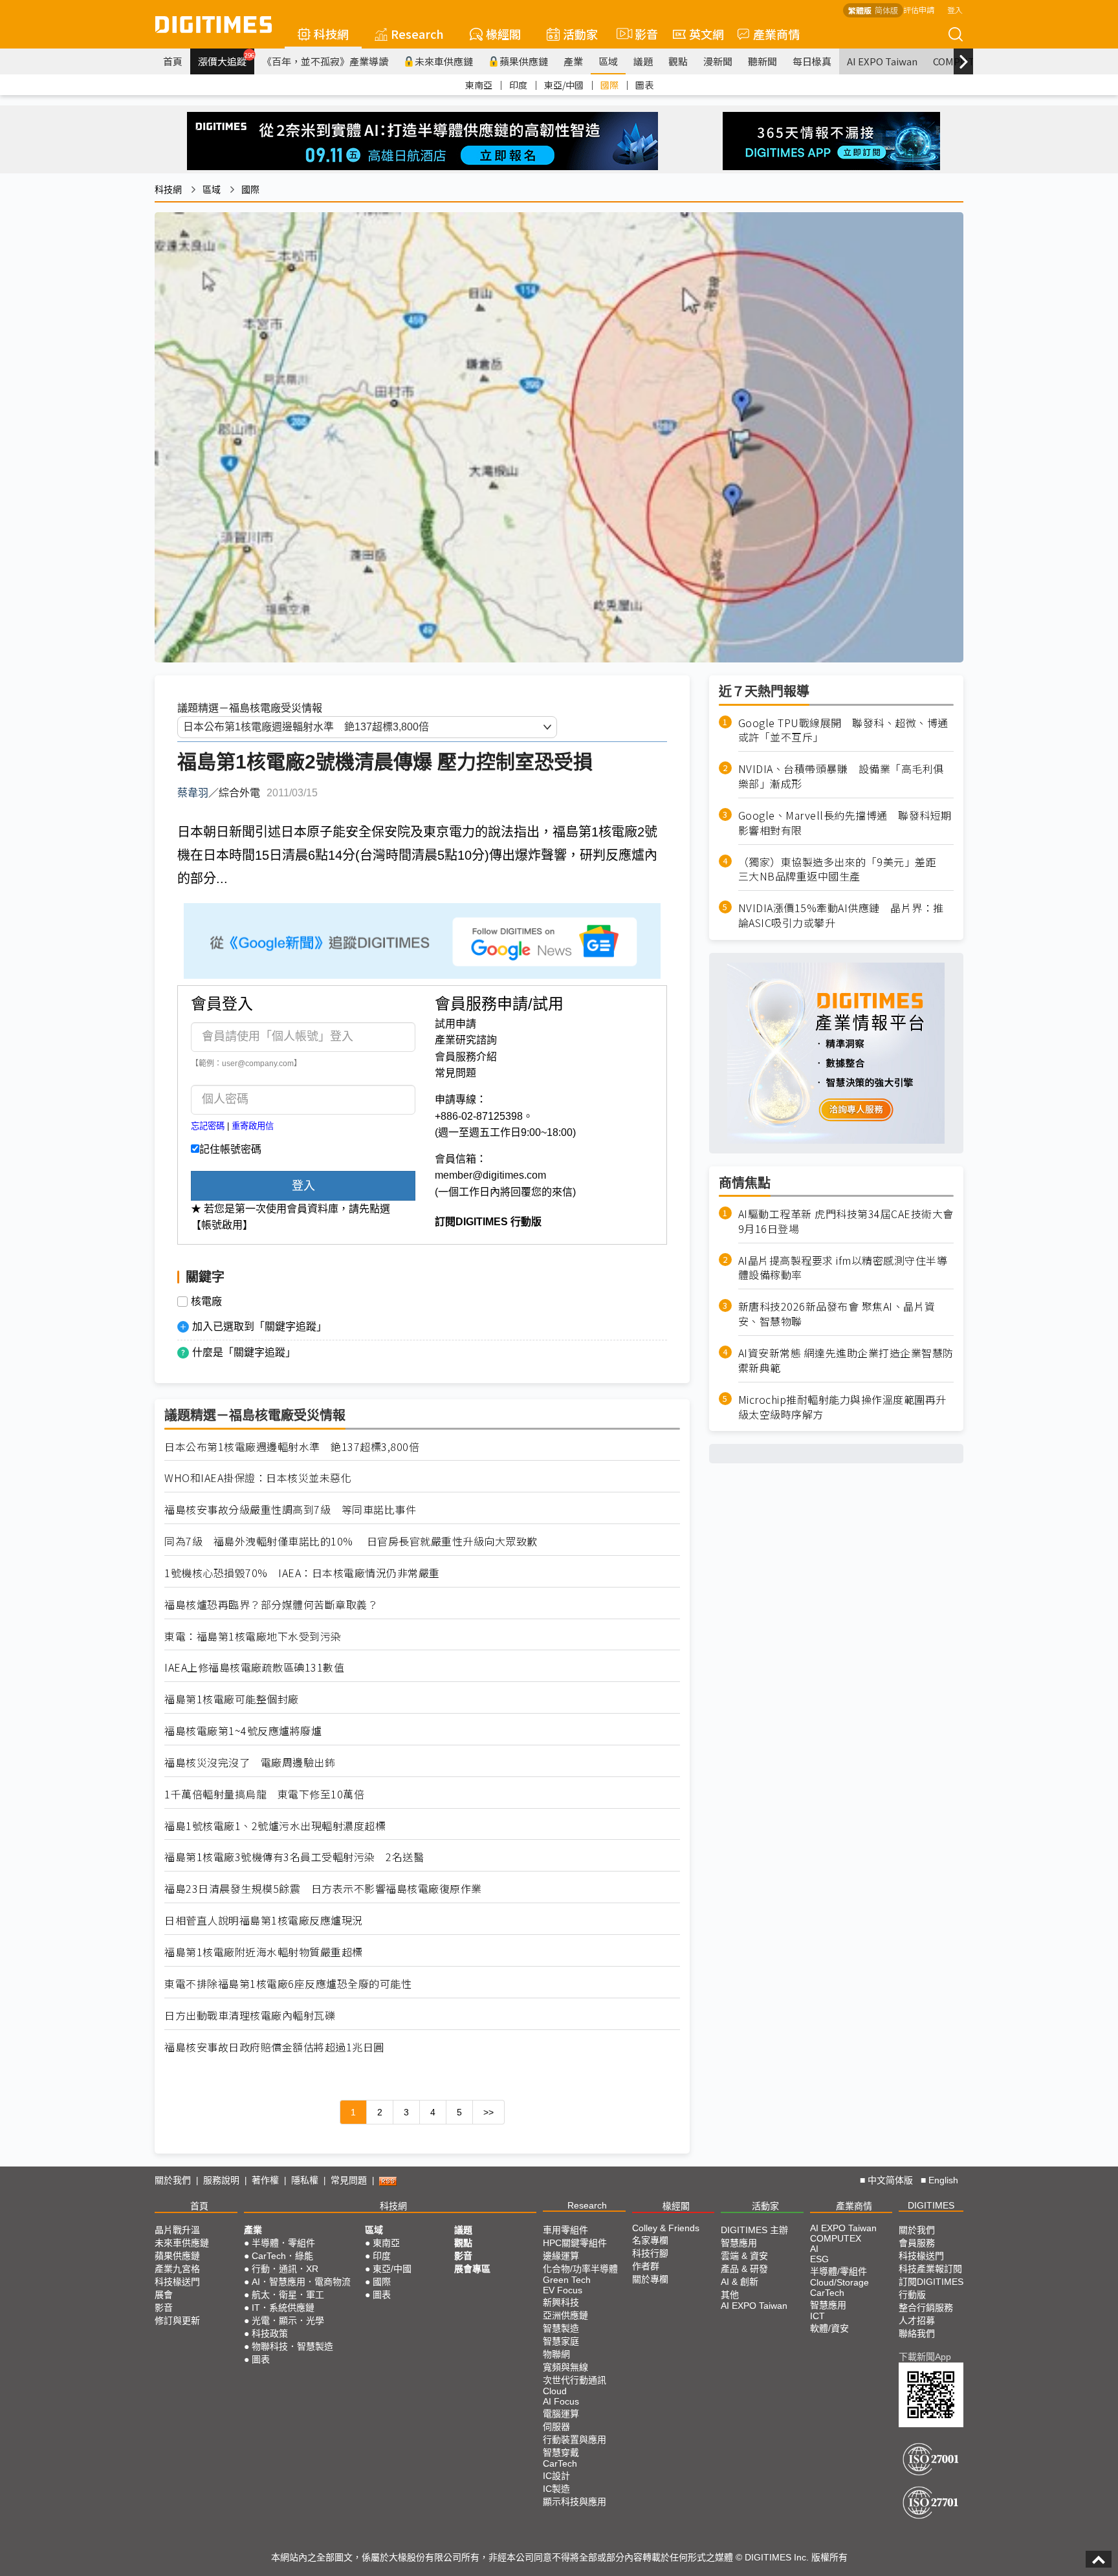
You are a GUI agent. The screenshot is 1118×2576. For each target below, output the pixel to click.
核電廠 (206, 1302)
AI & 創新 (740, 2282)
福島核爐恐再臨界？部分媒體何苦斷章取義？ (271, 1605)
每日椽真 (812, 61)
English (943, 2180)
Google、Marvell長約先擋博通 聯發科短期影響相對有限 (845, 823)
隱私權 (305, 2180)
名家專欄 (650, 2240)
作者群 (646, 2266)
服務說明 (221, 2180)
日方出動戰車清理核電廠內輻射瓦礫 (250, 2015)
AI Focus (561, 2401)
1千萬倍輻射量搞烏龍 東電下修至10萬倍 (264, 1794)
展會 (164, 2295)
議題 (643, 61)
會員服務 (917, 2243)
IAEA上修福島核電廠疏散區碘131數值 (254, 1667)
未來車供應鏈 (444, 61)
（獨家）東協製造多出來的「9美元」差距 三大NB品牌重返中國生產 (843, 869)
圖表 (644, 85)
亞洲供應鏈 (565, 2315)
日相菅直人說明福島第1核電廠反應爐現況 (264, 1920)
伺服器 (556, 2427)
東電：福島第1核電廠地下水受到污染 (253, 1636)
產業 (573, 61)
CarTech (560, 2463)
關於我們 (173, 2180)
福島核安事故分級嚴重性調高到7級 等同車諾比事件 (290, 1510)
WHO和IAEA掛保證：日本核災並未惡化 (258, 1478)
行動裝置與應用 (575, 2440)
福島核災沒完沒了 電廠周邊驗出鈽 (250, 1763)
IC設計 (556, 2476)
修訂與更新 (177, 2320)
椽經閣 (503, 34)
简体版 (886, 10)
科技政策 (270, 2333)
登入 (955, 9)
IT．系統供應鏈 (283, 2308)
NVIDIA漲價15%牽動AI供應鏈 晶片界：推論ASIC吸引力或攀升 (841, 916)
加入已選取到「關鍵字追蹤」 (259, 1326)
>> (488, 2112)
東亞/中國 (564, 85)
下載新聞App (925, 2357)
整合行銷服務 (926, 2308)
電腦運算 (561, 2414)
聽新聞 (762, 61)
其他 (730, 2295)
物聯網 (556, 2354)
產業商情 (776, 34)
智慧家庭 (561, 2341)
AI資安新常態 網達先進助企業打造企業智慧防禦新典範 (846, 1361)
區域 (608, 61)
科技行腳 (650, 2253)
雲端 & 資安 (744, 2256)
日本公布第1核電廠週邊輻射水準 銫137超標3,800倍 (292, 1447)
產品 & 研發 (744, 2269)
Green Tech (567, 2280)
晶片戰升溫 (177, 2230)
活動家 (580, 34)
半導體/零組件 (838, 2271)
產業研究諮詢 (466, 1040)
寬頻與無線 (565, 2367)
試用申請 (455, 1024)
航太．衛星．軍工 (288, 2295)
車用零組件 (565, 2230)
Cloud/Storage (839, 2282)
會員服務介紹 (466, 1057)
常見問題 (455, 1073)
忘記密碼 (208, 1126)
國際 (609, 85)
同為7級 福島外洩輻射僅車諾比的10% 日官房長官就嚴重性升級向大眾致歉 (351, 1541)
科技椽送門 (177, 2282)
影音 (641, 34)
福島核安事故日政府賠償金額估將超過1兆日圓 (274, 2047)
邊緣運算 (561, 2256)
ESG (819, 2259)
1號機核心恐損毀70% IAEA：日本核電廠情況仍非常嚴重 (302, 1573)
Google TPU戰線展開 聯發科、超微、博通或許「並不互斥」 (843, 730)
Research (417, 34)
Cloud (555, 2391)
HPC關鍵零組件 (575, 2243)
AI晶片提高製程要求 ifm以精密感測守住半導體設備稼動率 (843, 1268)
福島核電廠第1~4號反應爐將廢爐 (243, 1731)
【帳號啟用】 (222, 1225)
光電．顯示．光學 (288, 2320)
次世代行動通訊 (575, 2380)
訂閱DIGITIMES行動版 (931, 2288)
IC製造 (556, 2489)
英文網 (707, 34)
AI (814, 2249)
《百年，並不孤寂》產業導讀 (325, 61)
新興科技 (561, 2302)
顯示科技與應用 (575, 2502)
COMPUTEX (836, 2238)
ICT (817, 2316)
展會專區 (472, 2269)
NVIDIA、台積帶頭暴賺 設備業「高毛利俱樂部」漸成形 (841, 777)
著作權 (265, 2180)
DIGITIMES (931, 2205)
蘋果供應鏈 (524, 61)
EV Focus (563, 2290)
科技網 (331, 34)
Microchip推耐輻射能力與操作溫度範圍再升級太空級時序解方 (842, 1407)
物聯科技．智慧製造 (292, 2346)
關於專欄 (650, 2279)
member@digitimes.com (490, 1175)
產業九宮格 (177, 2269)
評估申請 (919, 9)
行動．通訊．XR (285, 2269)
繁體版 (860, 10)
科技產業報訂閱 (930, 2269)
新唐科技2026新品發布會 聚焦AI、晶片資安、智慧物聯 (837, 1315)
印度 (518, 85)
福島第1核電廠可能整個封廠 (232, 1699)
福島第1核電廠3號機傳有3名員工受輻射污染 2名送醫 (294, 1857)
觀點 (678, 61)
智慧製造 (561, 2328)
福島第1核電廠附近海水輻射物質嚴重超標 (264, 1952)
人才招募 (917, 2320)
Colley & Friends (666, 2228)
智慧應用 (739, 2243)
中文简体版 (890, 2180)
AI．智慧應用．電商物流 (301, 2282)
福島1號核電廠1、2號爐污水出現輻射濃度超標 (275, 1826)
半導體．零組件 (283, 2243)
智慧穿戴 (561, 2452)
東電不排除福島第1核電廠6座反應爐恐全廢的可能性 (288, 1984)
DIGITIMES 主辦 (754, 2230)
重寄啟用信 (253, 1126)
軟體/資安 (829, 2328)
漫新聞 (718, 61)
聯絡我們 (917, 2333)
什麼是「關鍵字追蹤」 (244, 1352)
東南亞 (479, 85)
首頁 (173, 61)
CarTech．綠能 (282, 2256)
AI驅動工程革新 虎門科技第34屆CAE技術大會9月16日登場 (846, 1221)
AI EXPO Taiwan (882, 61)
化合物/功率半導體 (580, 2269)
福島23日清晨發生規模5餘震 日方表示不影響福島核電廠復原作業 (323, 1889)
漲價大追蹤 (226, 60)
